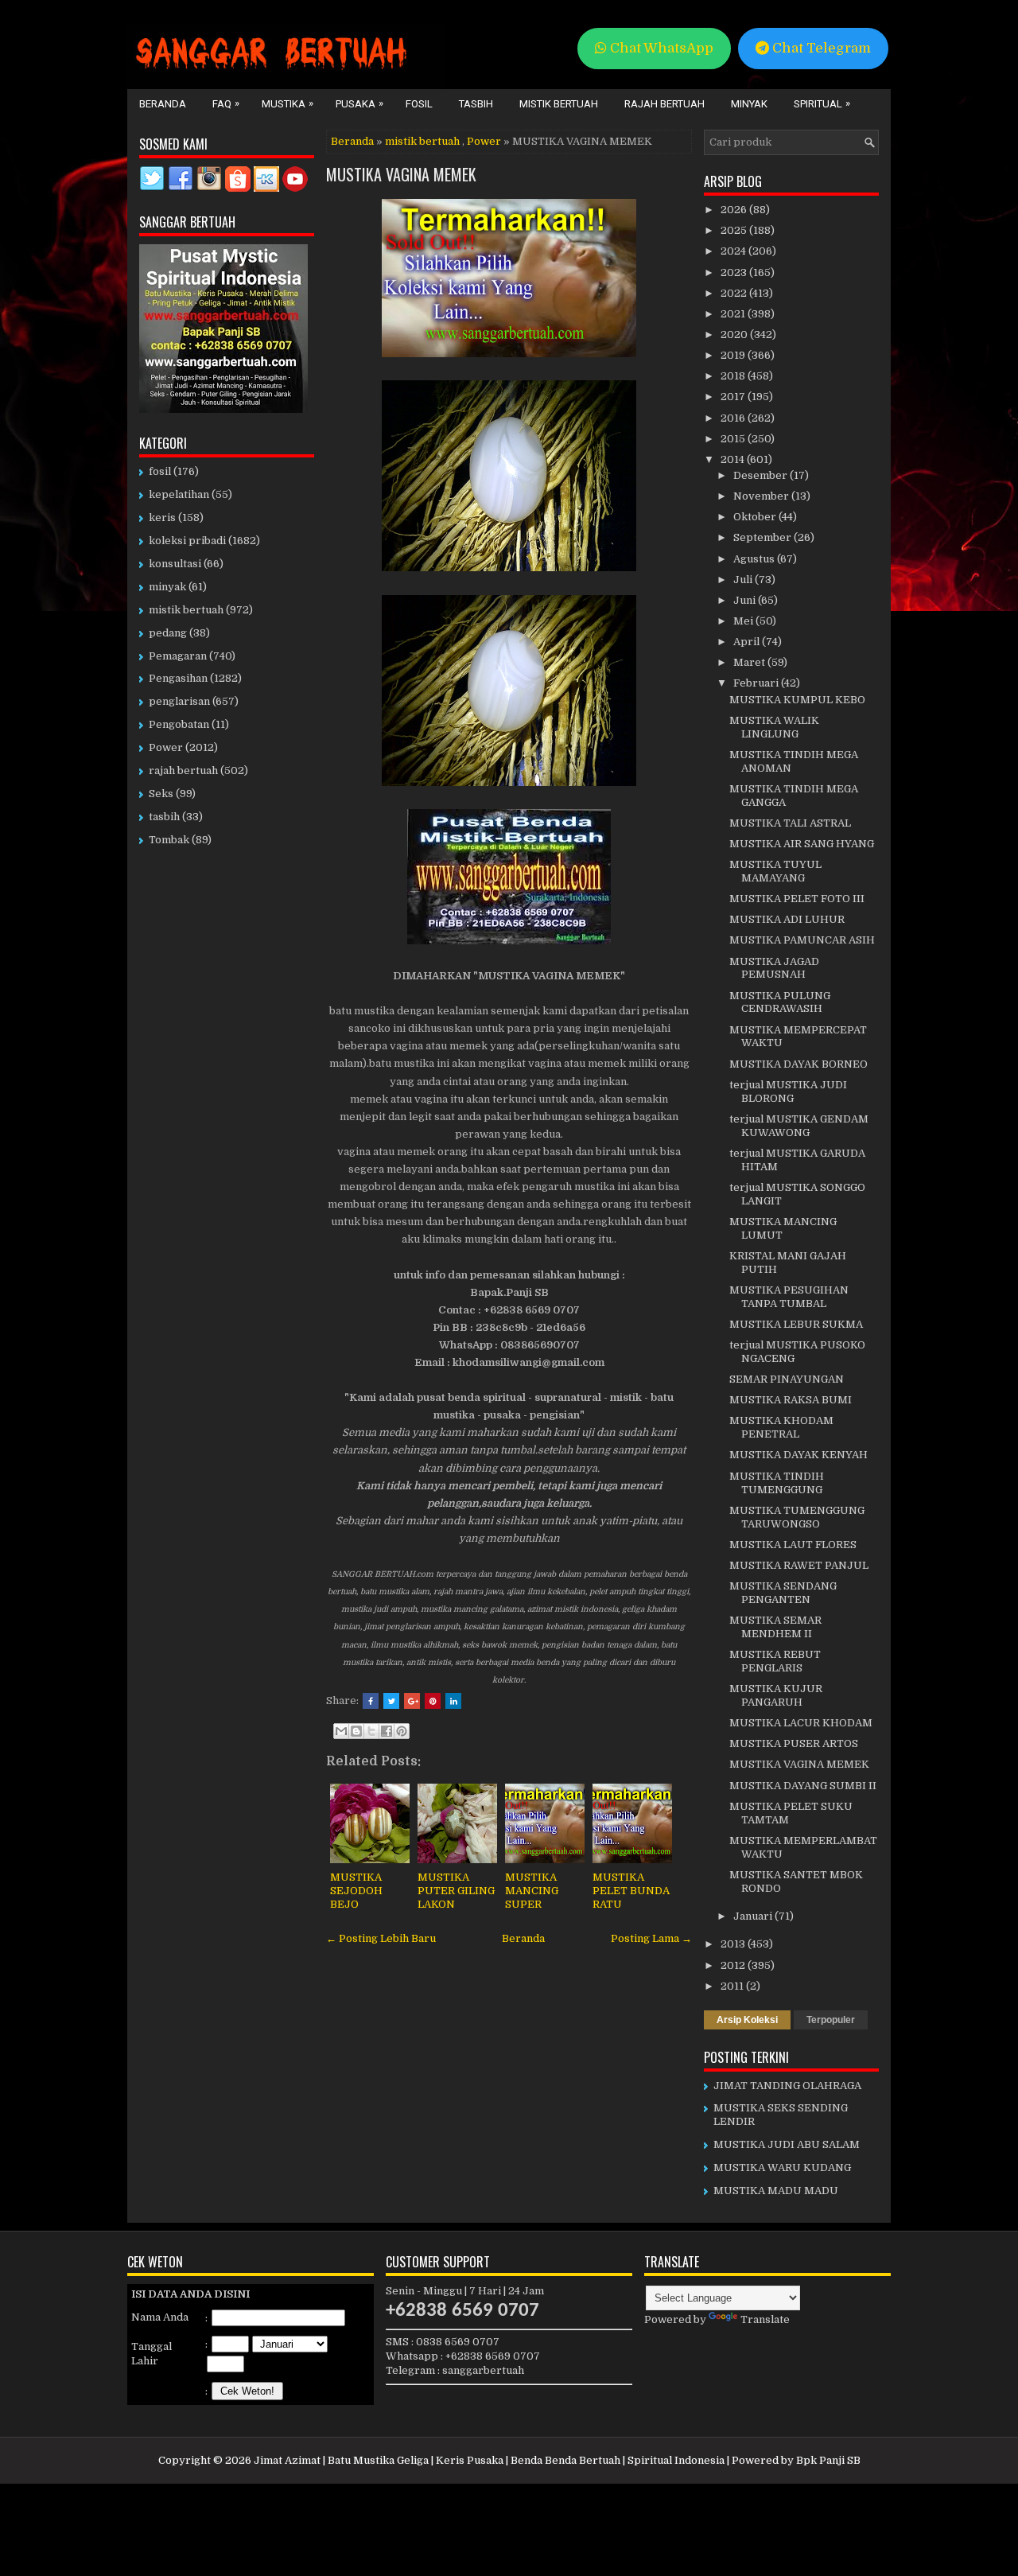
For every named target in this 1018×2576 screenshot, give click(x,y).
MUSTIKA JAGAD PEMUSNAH (774, 968)
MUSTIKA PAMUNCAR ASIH (802, 940)
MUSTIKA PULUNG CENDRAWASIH (780, 1002)
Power (484, 141)
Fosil (419, 104)
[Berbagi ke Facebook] (387, 1731)
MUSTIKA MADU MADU (776, 2191)
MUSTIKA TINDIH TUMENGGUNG (777, 1483)
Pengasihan (178, 678)
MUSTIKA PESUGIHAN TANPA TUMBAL (789, 1297)
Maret (750, 662)
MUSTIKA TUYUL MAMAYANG (775, 871)
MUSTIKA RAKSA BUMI (791, 1400)
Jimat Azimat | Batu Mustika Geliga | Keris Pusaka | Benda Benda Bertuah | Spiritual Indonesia (489, 2460)
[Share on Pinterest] (433, 1701)
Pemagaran (178, 656)
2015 (734, 439)
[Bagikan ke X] (371, 1731)
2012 (734, 1965)
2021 (734, 314)
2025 (735, 230)
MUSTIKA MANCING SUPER (532, 1891)
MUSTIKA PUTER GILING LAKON (456, 1891)
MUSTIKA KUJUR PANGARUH (776, 1695)
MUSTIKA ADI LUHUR (787, 919)
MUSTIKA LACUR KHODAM (801, 1723)
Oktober (756, 517)
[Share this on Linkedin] (453, 1701)
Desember (762, 475)
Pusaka (359, 103)
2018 (734, 376)
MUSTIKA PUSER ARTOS (794, 1743)
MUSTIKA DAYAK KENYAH (798, 1455)
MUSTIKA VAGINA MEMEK (401, 174)
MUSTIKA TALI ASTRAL (790, 823)
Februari (757, 683)
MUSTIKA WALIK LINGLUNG (774, 727)
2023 (735, 272)
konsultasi (175, 564)
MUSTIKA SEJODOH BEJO (356, 1891)
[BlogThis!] (356, 1731)
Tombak (169, 840)
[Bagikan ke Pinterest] (402, 1731)
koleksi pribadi (187, 541)
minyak (167, 587)
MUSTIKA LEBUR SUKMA (796, 1324)
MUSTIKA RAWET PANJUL (799, 1565)
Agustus (755, 559)
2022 (735, 293)
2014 (734, 459)
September (763, 537)
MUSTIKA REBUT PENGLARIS (775, 1661)
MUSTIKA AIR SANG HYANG (802, 844)
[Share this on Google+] (412, 1701)
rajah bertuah (183, 770)
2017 (734, 397)
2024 (734, 251)
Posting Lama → (651, 1938)
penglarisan (179, 701)
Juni (746, 600)
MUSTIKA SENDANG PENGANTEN (783, 1593)
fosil (160, 471)
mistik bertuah (422, 141)
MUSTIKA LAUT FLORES (793, 1545)
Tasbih (476, 104)
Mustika (288, 103)
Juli (744, 580)
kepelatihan (179, 494)
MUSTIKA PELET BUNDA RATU (631, 1891)
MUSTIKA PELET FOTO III (797, 899)
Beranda (163, 104)
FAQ (226, 103)
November (762, 496)
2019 (734, 355)
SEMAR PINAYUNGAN (787, 1379)
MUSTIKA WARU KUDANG (782, 2167)
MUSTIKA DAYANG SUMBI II (803, 1786)
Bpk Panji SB (828, 2460)
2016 (734, 418)
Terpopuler (831, 2020)
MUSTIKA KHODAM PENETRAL (781, 1427)
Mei (744, 621)
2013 (734, 1944)
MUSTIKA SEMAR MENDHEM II (775, 1627)
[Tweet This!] (391, 1701)
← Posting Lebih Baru (381, 1938)
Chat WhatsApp (660, 48)
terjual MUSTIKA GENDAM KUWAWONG (799, 1126)
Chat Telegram (820, 48)
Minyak (749, 104)
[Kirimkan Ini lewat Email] (341, 1731)
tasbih (164, 817)
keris (162, 518)
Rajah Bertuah (664, 104)
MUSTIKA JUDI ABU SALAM (787, 2144)
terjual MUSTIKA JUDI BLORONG (788, 1091)
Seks (161, 794)
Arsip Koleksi (747, 2020)
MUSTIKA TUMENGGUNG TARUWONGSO (797, 1517)
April (748, 642)
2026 (735, 210)
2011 (733, 1986)
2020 (735, 335)
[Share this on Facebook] (371, 1701)
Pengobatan (179, 724)
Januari (754, 1916)
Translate (765, 2319)
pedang (168, 633)
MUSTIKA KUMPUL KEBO (797, 700)
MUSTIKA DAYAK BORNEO (798, 1064)
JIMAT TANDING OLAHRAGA (787, 2086)
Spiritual (822, 103)
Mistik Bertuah (559, 104)
